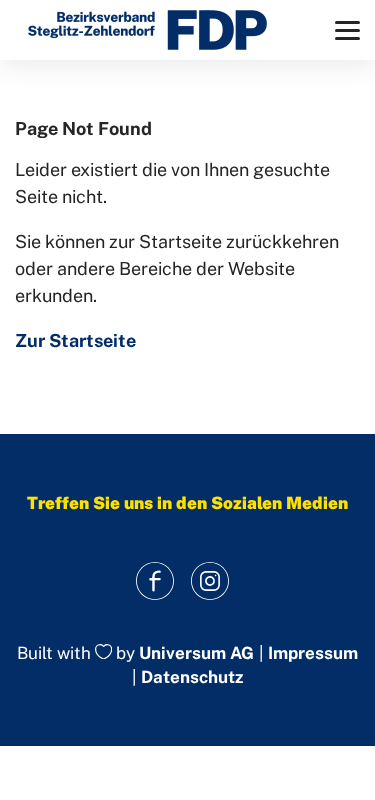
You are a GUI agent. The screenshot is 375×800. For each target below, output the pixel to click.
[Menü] (347, 30)
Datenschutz (192, 677)
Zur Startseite (75, 340)
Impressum (313, 653)
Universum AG (196, 653)
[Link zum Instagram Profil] (210, 581)
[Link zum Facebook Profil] (155, 581)
